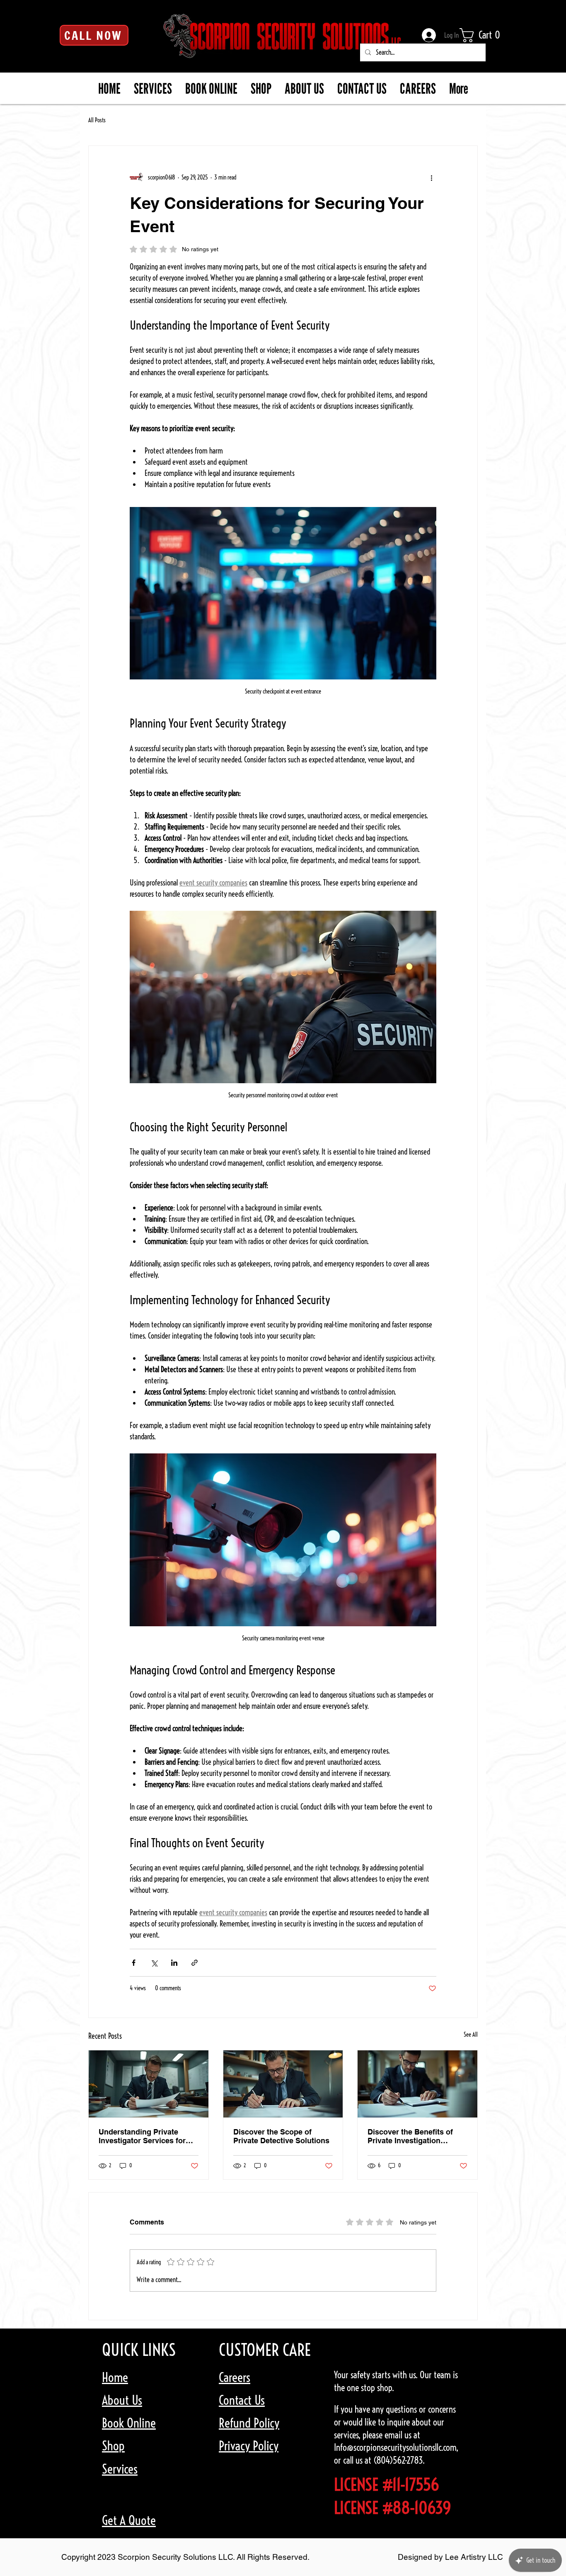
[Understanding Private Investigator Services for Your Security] (149, 2084)
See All (471, 2035)
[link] (486, 35)
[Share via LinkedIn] (174, 1963)
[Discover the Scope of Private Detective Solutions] (283, 2084)
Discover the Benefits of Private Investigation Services (410, 2136)
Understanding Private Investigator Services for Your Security (142, 2136)
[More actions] (431, 177)
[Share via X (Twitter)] (154, 1963)
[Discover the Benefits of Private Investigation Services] (417, 2084)
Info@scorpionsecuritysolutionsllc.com (395, 2447)
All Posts (97, 120)
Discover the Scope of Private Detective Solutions (281, 2136)
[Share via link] (195, 1963)
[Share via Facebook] (134, 1963)
